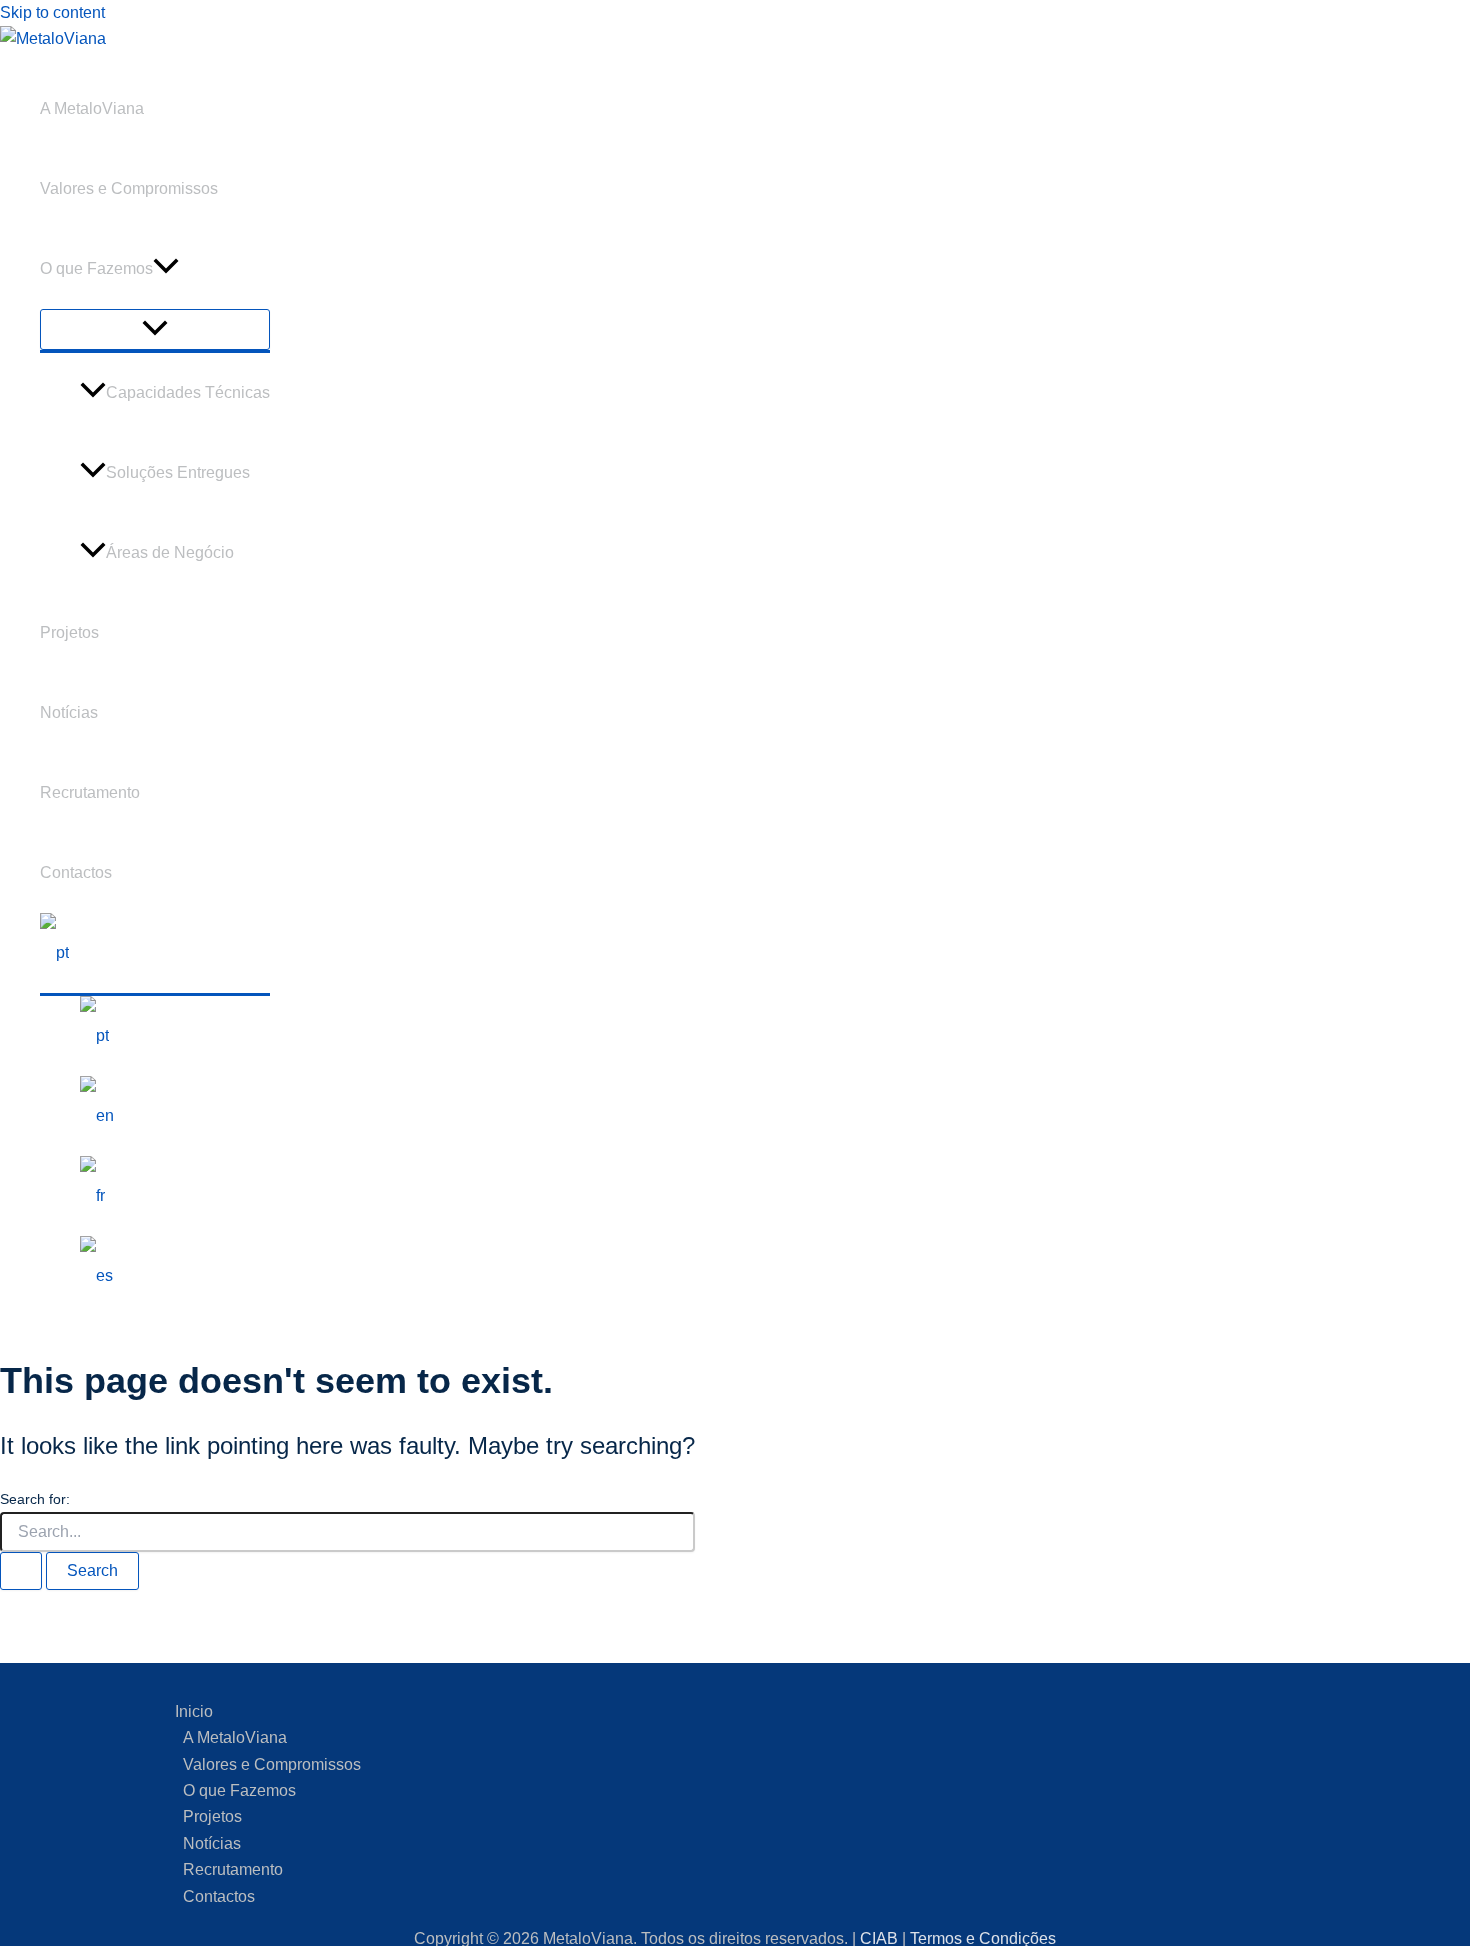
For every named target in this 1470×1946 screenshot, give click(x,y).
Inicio (194, 1711)
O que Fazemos (96, 268)
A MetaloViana (92, 108)
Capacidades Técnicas (188, 392)
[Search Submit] (21, 1571)
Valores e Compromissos (129, 188)
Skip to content (52, 12)
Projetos (69, 632)
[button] (166, 269)
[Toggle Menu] (155, 329)
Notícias (69, 712)
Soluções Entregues (178, 472)
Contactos (76, 872)
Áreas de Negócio (170, 552)
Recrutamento (90, 792)
